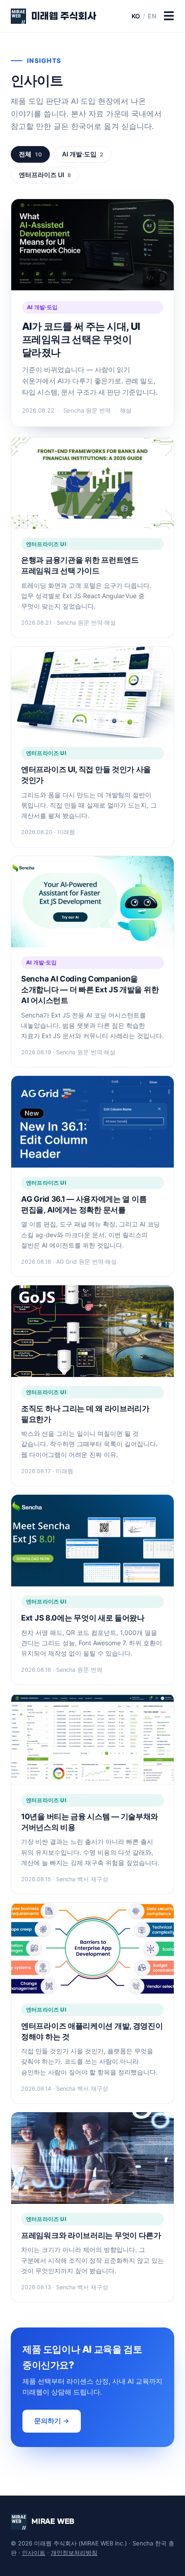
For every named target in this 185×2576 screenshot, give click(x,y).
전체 (30, 154)
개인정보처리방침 (74, 2553)
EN (152, 16)
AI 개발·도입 (83, 154)
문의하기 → (52, 2421)
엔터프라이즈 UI (45, 175)
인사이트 (34, 2553)
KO (136, 16)
